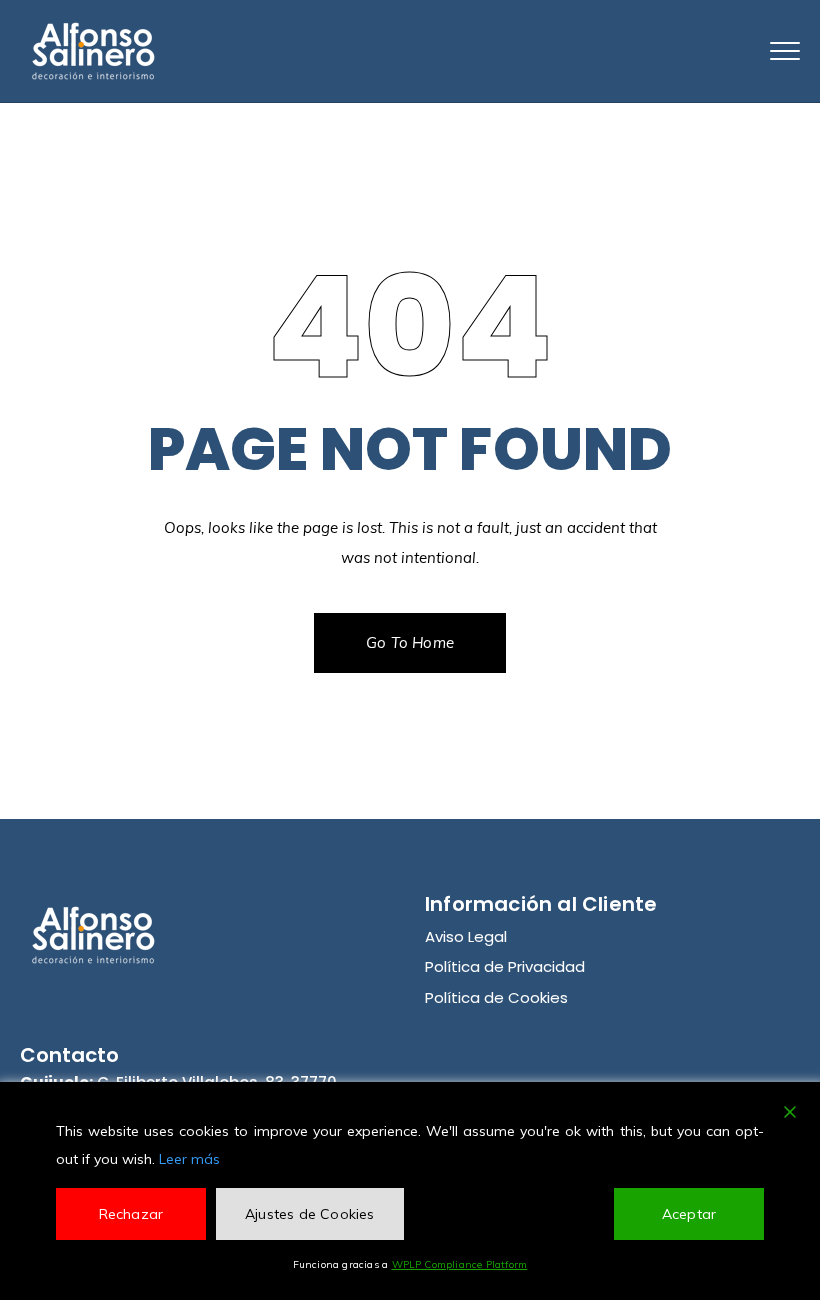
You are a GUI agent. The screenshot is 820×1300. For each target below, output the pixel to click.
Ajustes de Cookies (310, 1214)
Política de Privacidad (505, 966)
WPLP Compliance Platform (460, 1264)
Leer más (189, 1159)
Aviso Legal (466, 936)
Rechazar (131, 1214)
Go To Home (410, 642)
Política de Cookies (496, 997)
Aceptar (689, 1214)
